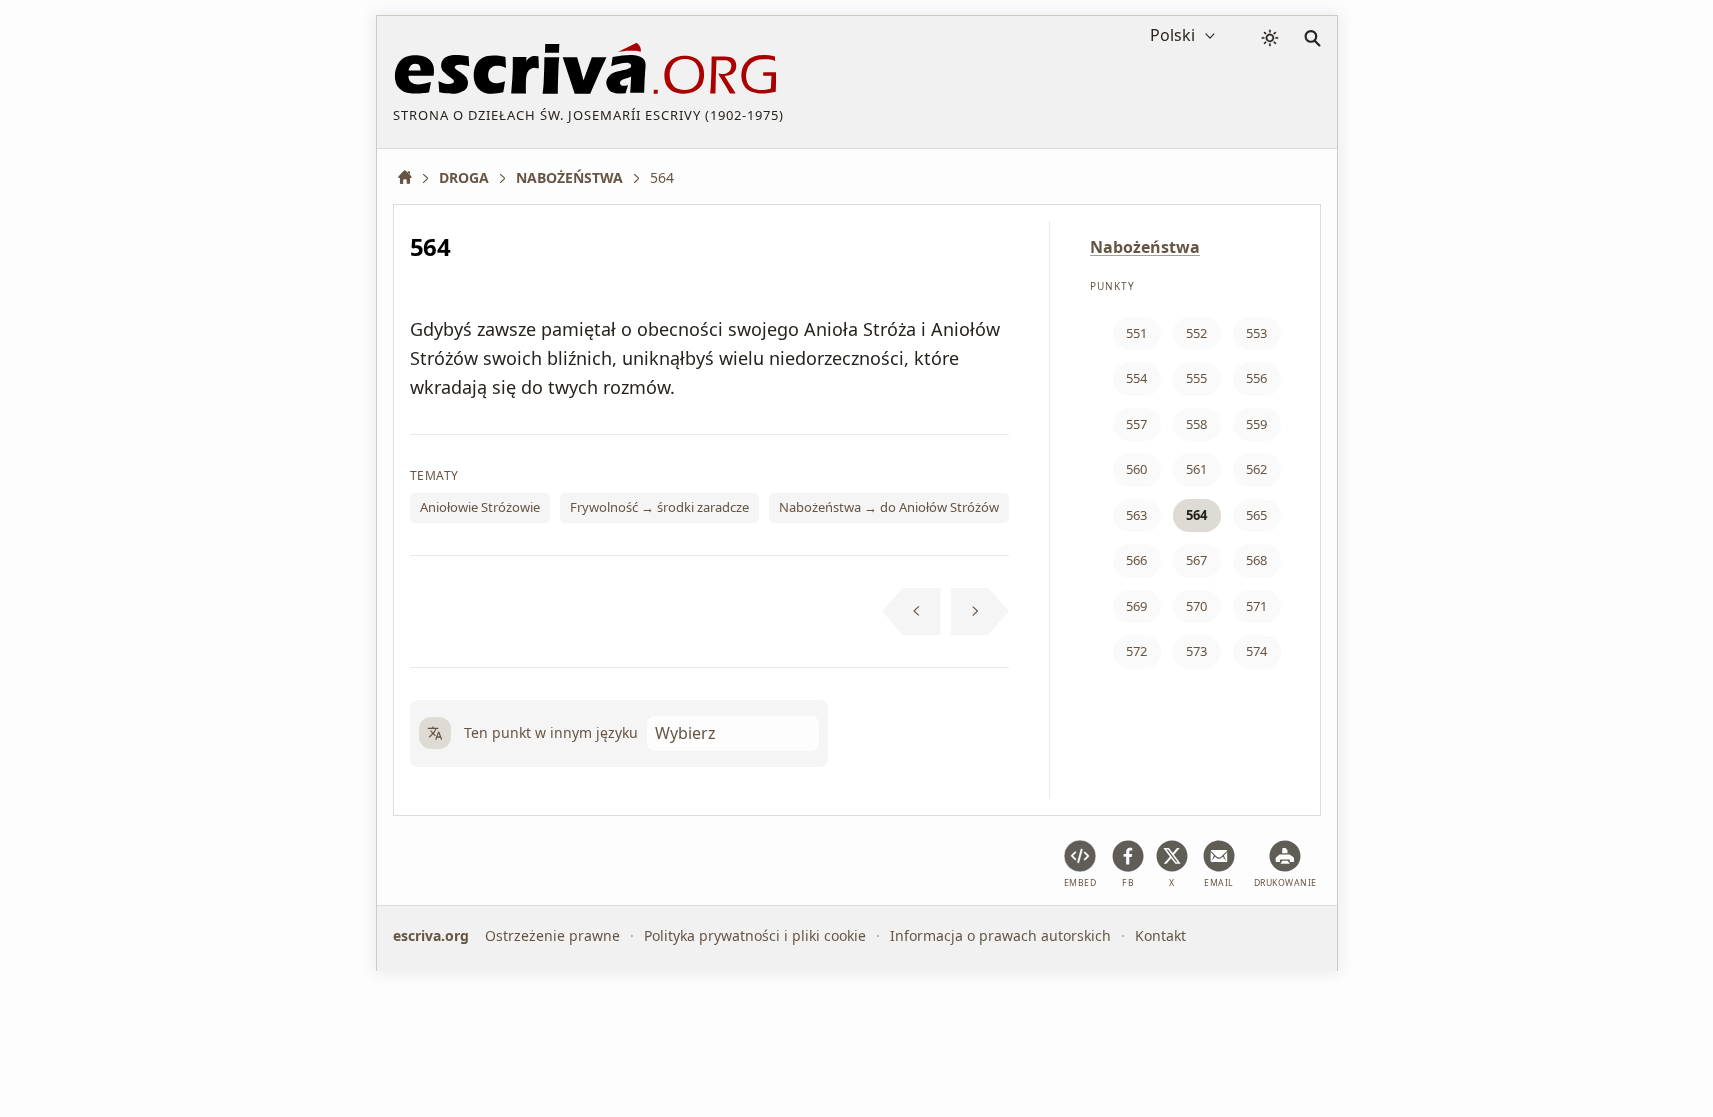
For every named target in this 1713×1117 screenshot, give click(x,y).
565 (1256, 515)
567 (1196, 560)
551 (1136, 333)
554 (1136, 378)
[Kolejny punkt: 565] (980, 612)
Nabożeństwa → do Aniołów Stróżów (889, 507)
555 (1196, 378)
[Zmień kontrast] (1270, 38)
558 (1196, 424)
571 (1256, 606)
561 (1196, 469)
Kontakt (1160, 935)
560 (1136, 469)
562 (1256, 469)
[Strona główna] (412, 177)
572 (1136, 651)
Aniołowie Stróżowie (480, 507)
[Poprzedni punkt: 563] (911, 612)
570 (1196, 606)
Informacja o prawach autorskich (1000, 935)
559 (1256, 424)
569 (1136, 606)
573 (1196, 651)
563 (1136, 515)
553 (1256, 333)
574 (1256, 651)
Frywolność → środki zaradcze (659, 507)
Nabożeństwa (1145, 247)
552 (1196, 333)
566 (1136, 560)
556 (1256, 378)
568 (1256, 560)
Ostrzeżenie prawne (552, 935)
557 (1136, 424)
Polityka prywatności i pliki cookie (755, 935)
